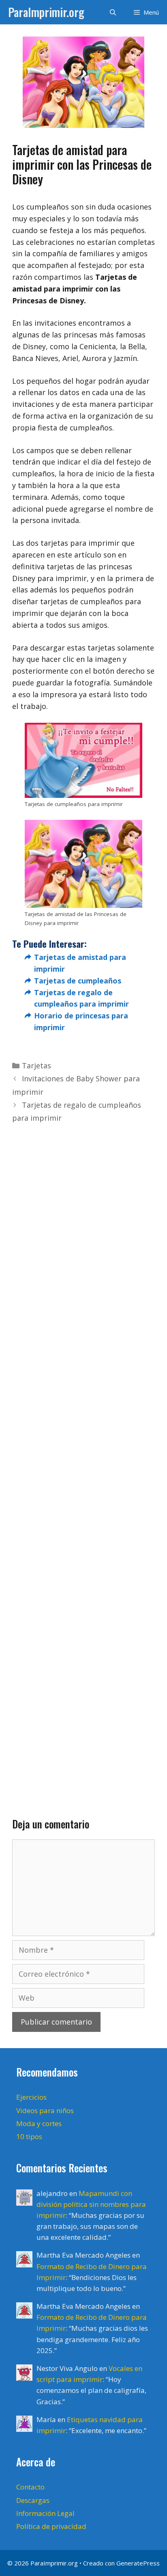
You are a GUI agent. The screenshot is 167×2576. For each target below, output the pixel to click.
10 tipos (29, 2136)
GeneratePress (138, 2563)
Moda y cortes (39, 2123)
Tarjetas (36, 1065)
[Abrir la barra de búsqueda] (112, 12)
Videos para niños (45, 2110)
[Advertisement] (83, 1458)
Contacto (30, 2487)
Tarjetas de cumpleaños (78, 981)
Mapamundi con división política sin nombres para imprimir (91, 2204)
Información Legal (45, 2513)
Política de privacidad (51, 2526)
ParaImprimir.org (46, 12)
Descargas (33, 2500)
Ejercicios (31, 2097)
